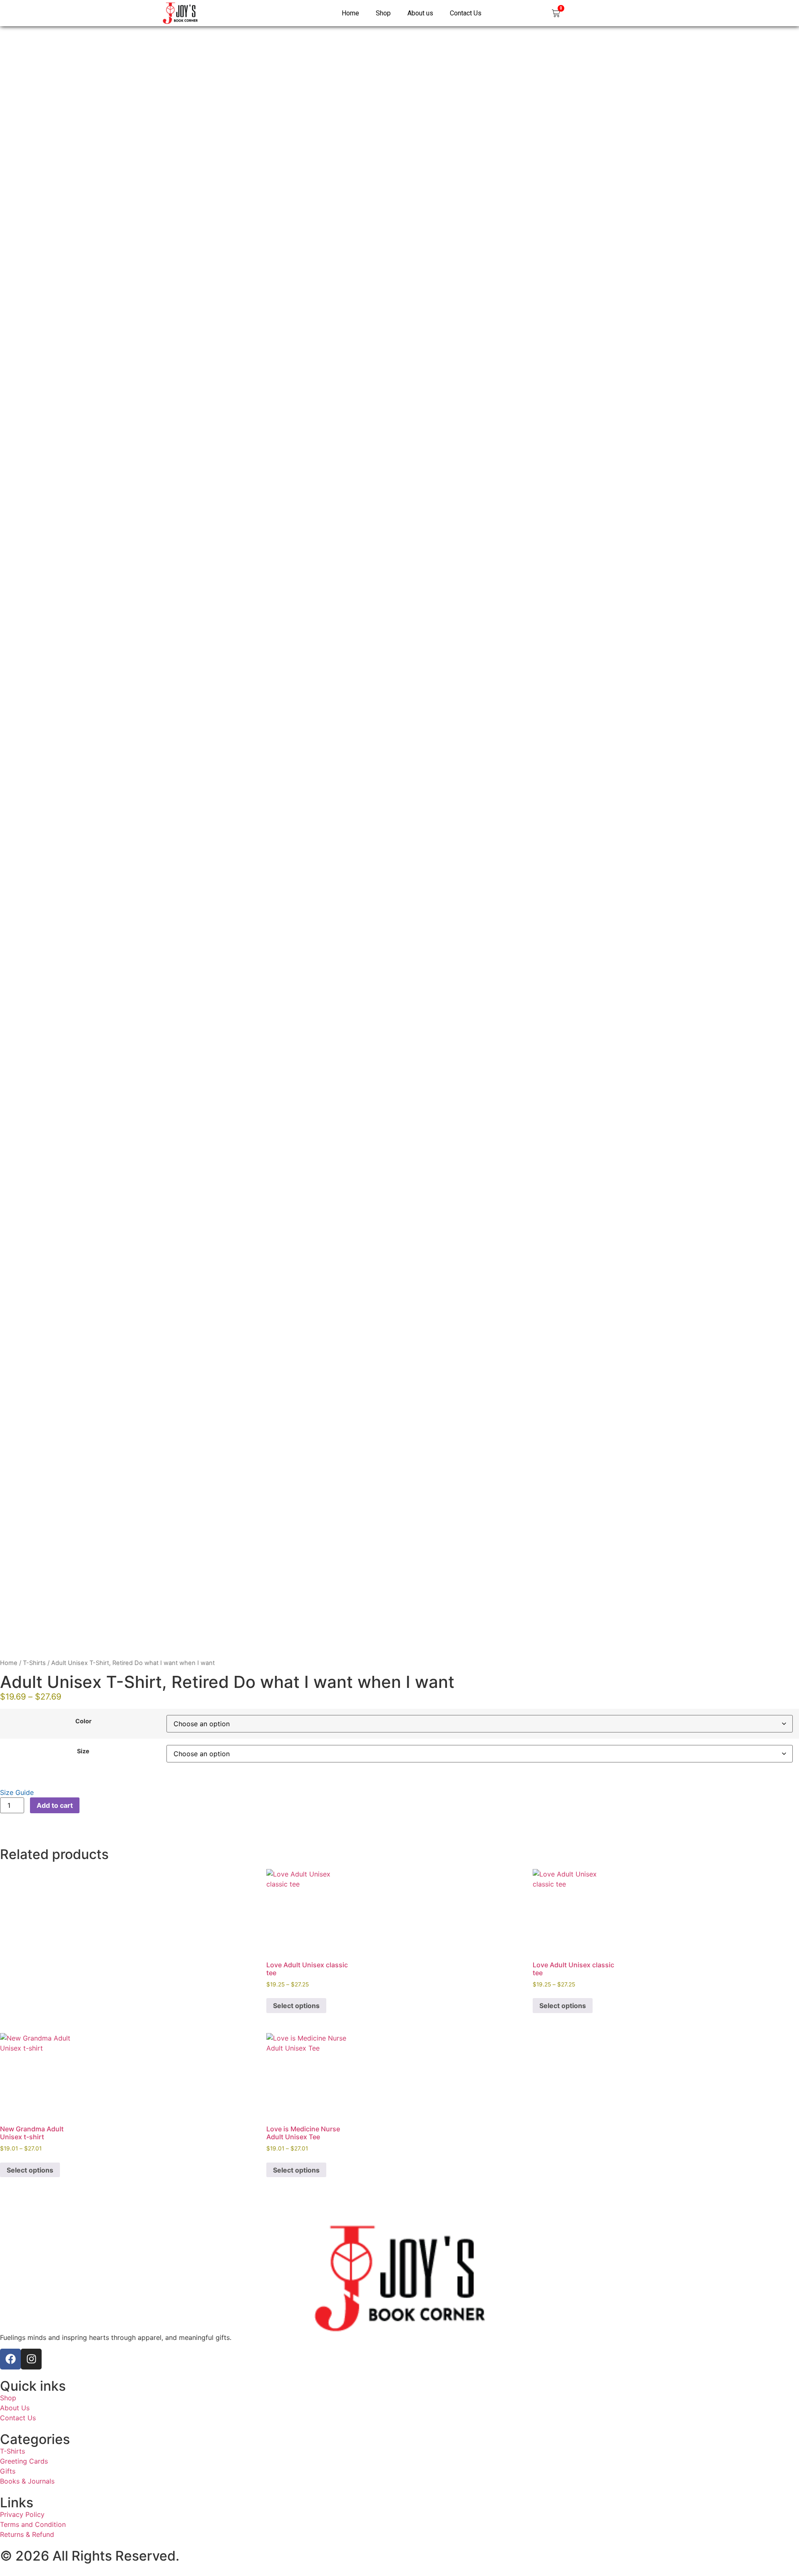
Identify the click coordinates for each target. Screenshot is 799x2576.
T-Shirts (34, 1663)
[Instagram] (31, 2359)
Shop (383, 13)
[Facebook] (10, 2359)
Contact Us (466, 13)
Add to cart (55, 1805)
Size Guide (17, 1792)
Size (83, 1751)
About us (420, 13)
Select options (296, 2006)
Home (350, 13)
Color (83, 1721)
